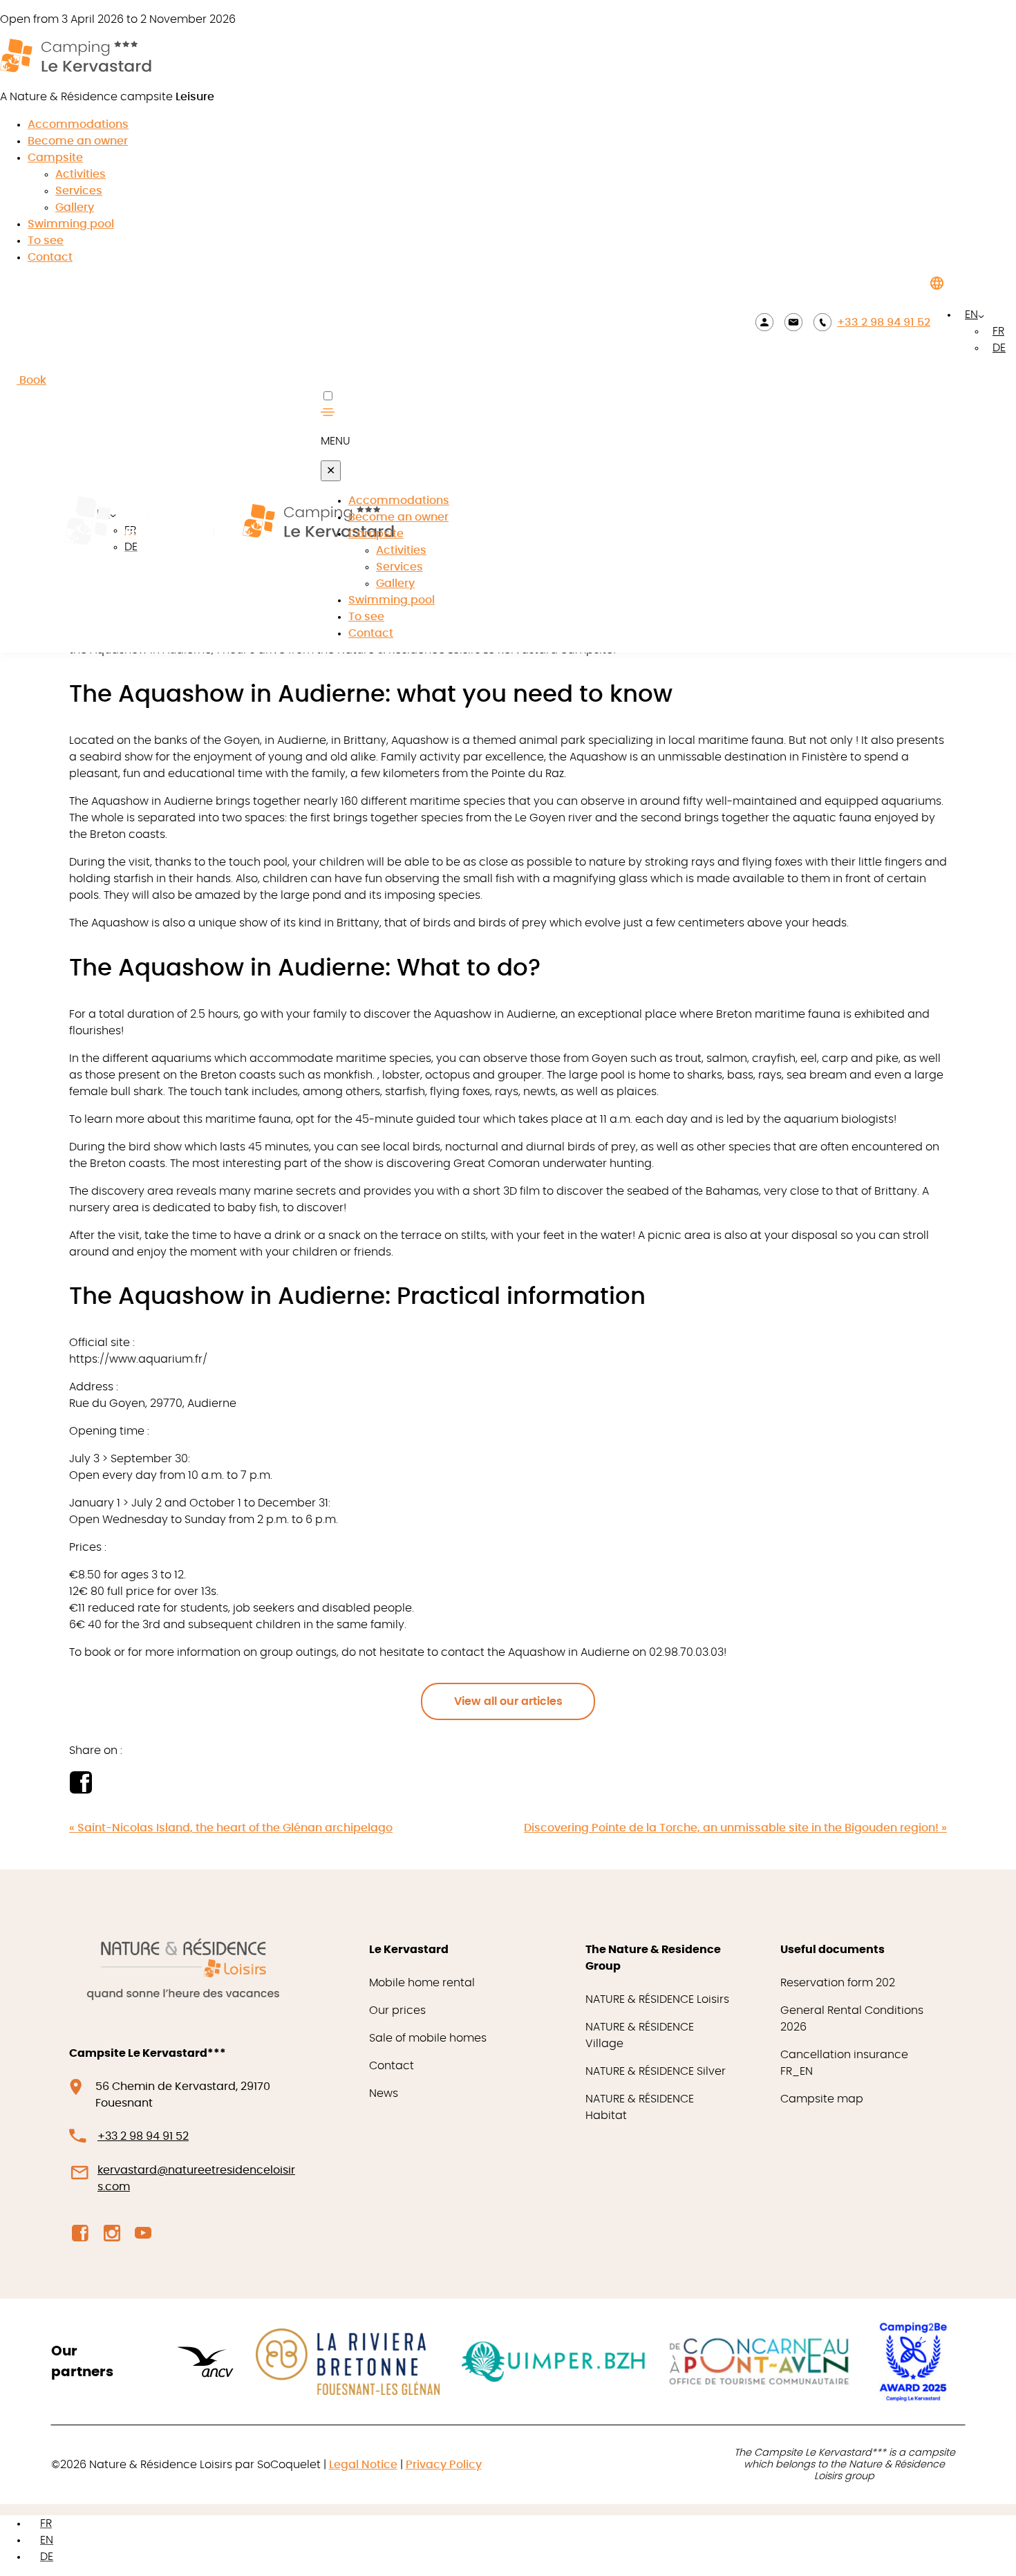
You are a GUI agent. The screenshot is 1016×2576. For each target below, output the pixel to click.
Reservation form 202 (838, 1983)
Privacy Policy (444, 2465)
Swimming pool (71, 224)
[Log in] (764, 322)
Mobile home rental (422, 1983)
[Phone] (822, 322)
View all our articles (508, 1701)
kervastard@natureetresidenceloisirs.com (196, 2178)
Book (31, 380)
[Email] (793, 322)
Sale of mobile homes (428, 2038)
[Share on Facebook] (81, 1790)
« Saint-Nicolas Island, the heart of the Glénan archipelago (231, 1828)
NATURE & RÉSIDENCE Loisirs (657, 1999)
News (384, 2093)
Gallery (75, 207)
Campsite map (822, 2099)
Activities (81, 174)
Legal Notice (363, 2465)
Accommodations (78, 124)
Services (79, 191)
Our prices (397, 2010)
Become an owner (78, 141)
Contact (50, 257)
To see (46, 241)
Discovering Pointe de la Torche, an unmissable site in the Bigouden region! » (735, 1828)
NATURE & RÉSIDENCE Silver (656, 2071)
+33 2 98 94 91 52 (884, 322)
